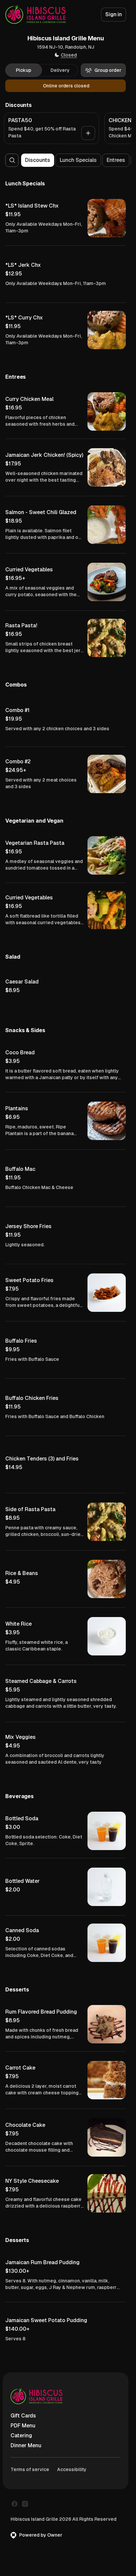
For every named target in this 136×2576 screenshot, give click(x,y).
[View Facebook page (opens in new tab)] (15, 2504)
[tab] (24, 70)
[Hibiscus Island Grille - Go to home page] (35, 15)
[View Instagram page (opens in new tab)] (25, 2504)
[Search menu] (12, 160)
